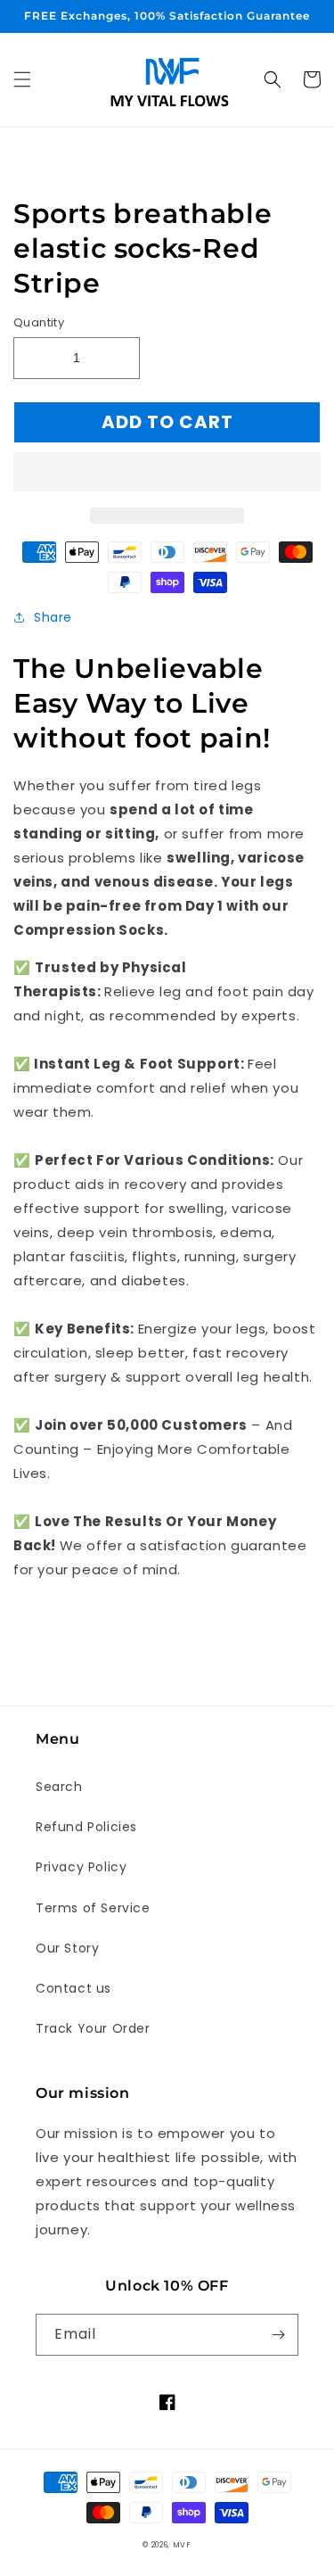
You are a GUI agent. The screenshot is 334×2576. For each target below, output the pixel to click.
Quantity (39, 322)
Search (59, 1787)
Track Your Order (93, 2028)
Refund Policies (86, 1827)
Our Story (67, 1948)
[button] (167, 473)
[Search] (273, 79)
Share (53, 617)
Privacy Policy (81, 1867)
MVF (182, 2545)
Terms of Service (93, 1908)
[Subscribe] (278, 2335)
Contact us (73, 1988)
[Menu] (22, 79)
